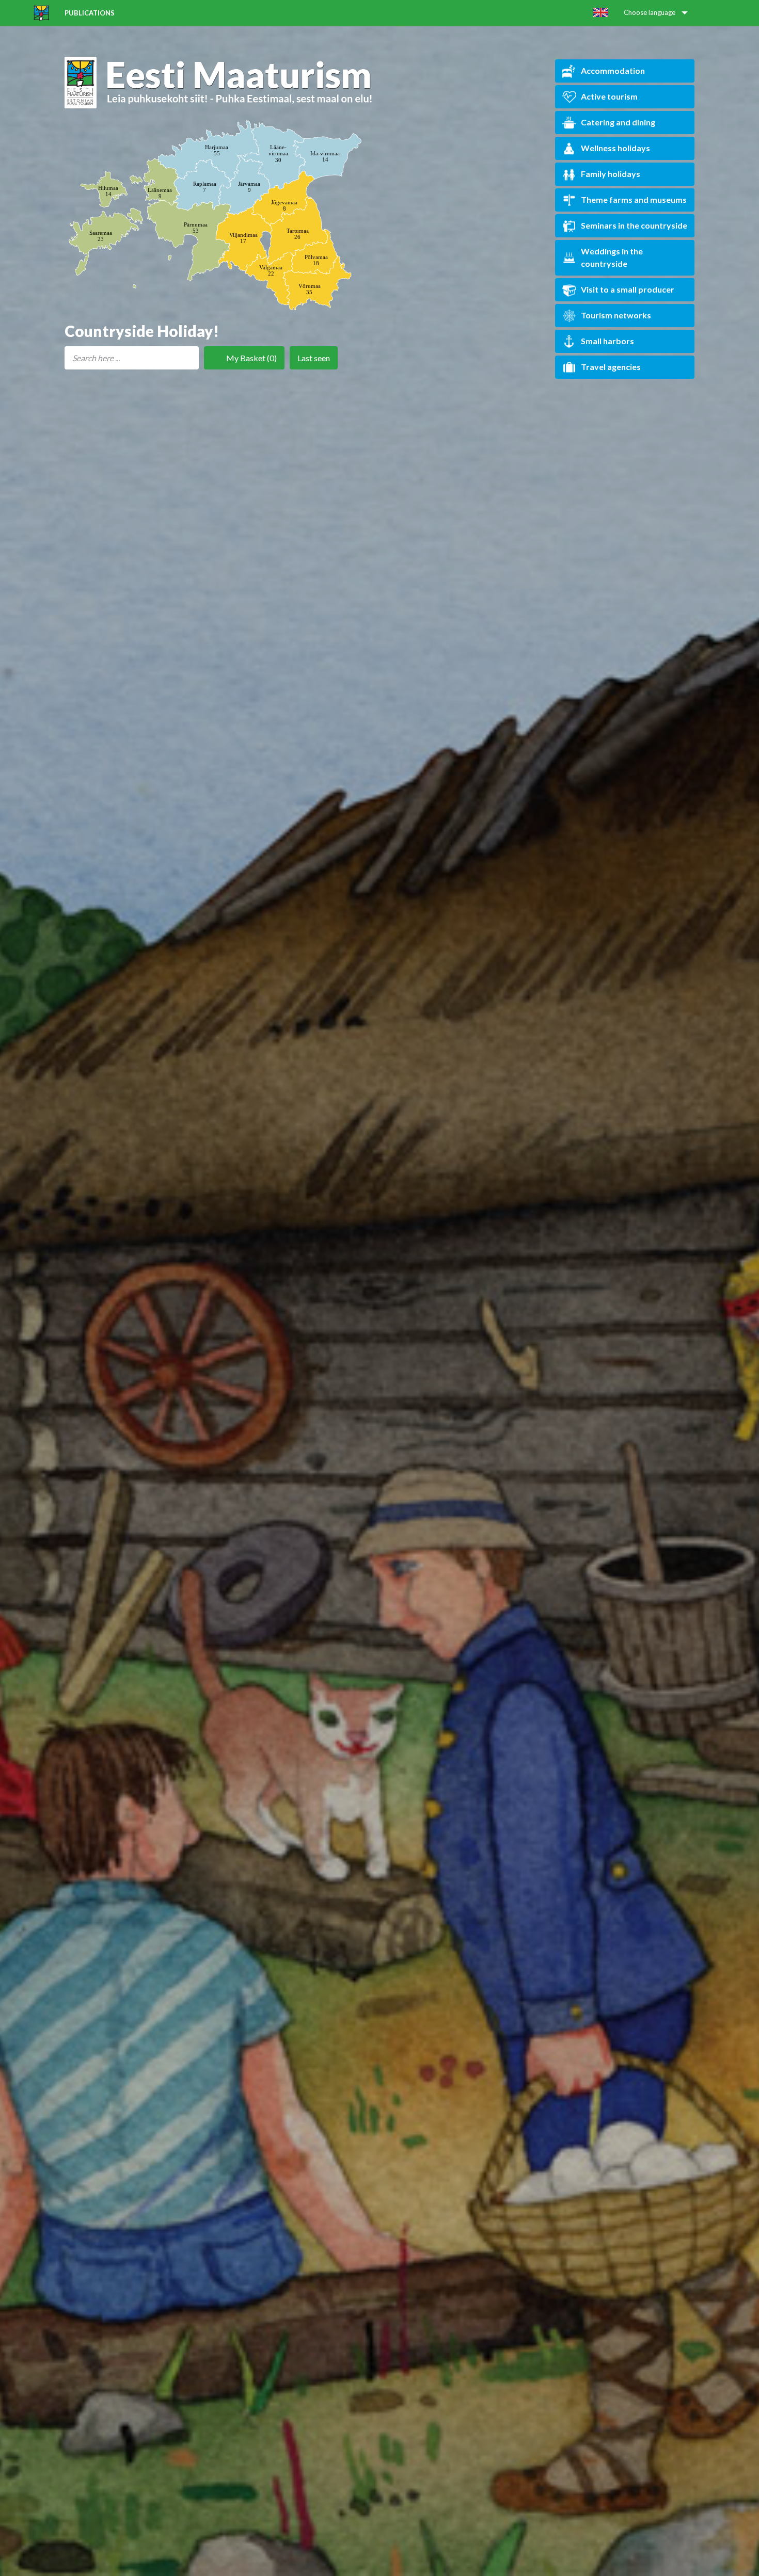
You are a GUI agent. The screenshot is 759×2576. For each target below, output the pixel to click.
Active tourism (609, 96)
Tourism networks (616, 315)
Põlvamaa (316, 260)
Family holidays (611, 174)
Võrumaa (310, 289)
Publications (90, 13)
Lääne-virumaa (278, 153)
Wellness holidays (615, 148)
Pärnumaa (196, 228)
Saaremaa (101, 236)
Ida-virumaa (325, 156)
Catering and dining (618, 122)
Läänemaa (160, 193)
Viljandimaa (243, 238)
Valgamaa (271, 270)
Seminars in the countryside (634, 225)
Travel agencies (611, 367)
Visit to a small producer (628, 289)
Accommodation (613, 70)
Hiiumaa (108, 191)
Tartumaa (298, 234)
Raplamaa (205, 187)
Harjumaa (217, 150)
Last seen (314, 358)
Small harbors (607, 341)
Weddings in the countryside (612, 257)
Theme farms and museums (634, 199)
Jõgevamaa (284, 205)
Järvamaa (249, 187)
